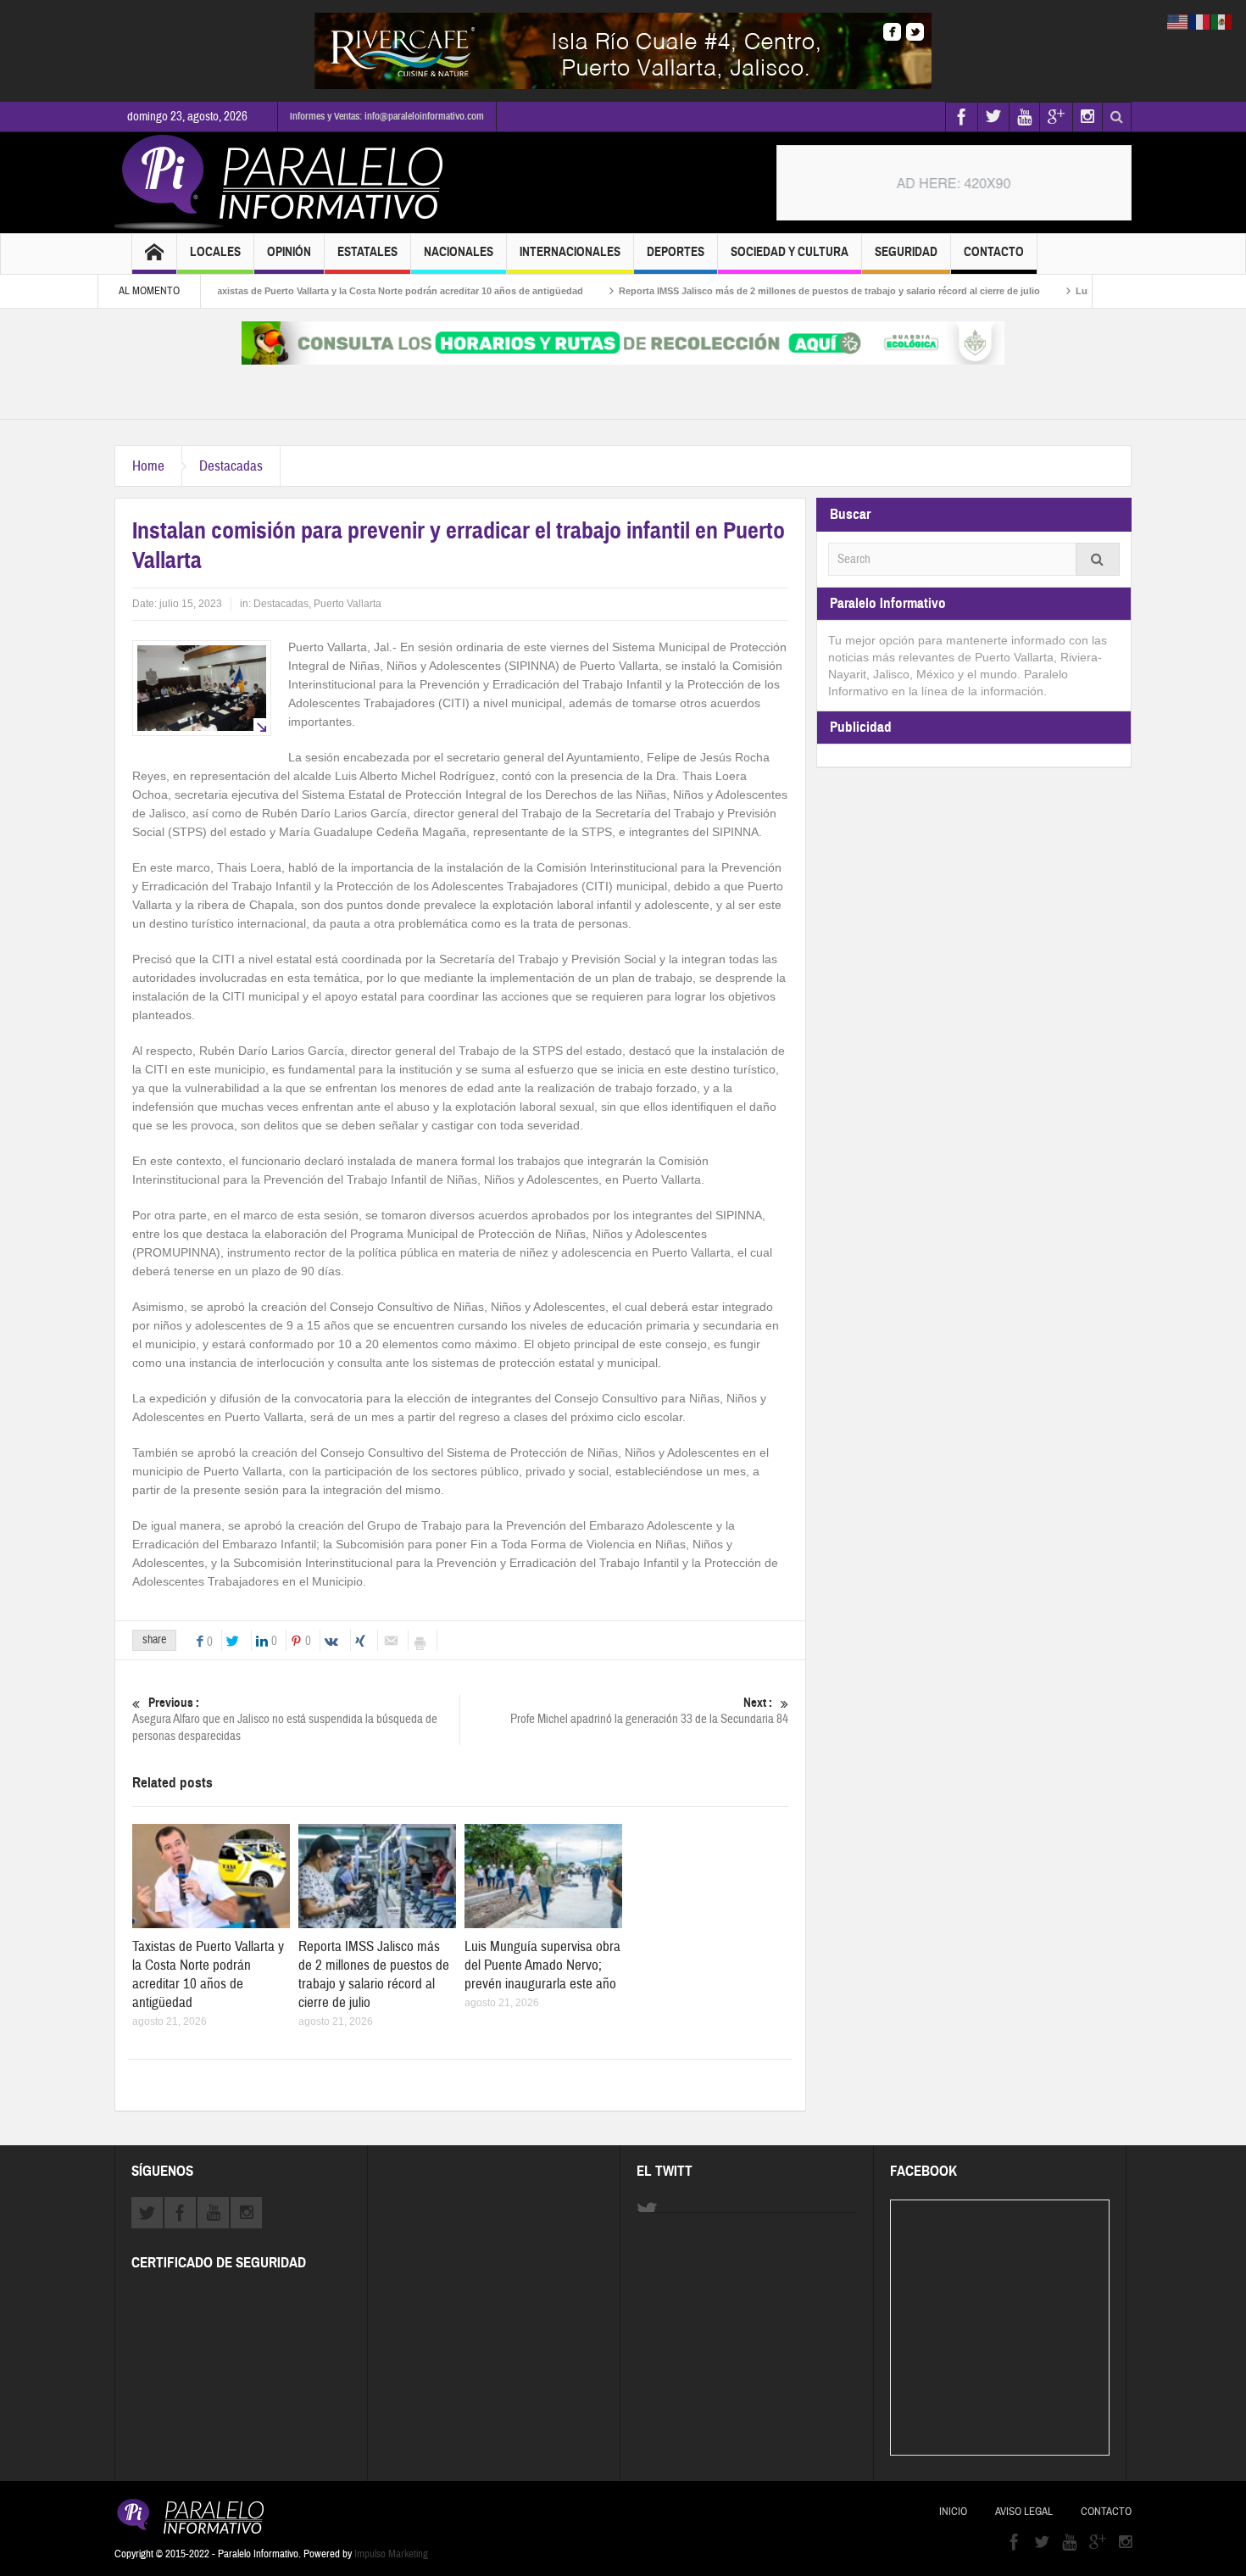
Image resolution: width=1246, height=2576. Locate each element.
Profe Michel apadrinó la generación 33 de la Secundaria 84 (649, 1711)
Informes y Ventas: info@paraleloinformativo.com (387, 116)
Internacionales (570, 252)
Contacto (994, 252)
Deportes (676, 252)
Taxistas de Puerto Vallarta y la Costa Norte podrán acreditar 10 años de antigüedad (337, 291)
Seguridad (906, 252)
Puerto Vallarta (348, 604)
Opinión (289, 252)
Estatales (367, 252)
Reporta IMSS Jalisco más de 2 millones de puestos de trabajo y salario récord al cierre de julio (769, 291)
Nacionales (459, 252)
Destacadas (231, 466)
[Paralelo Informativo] (283, 182)
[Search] (1098, 559)
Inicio (953, 2512)
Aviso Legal (1024, 2512)
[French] (1200, 21)
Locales (215, 252)
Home (148, 466)
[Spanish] (1222, 21)
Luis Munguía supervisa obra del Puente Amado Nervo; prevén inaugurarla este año (542, 1965)
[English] (1178, 21)
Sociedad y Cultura (790, 252)
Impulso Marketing (391, 2554)
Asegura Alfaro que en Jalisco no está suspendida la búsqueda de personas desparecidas (285, 1720)
